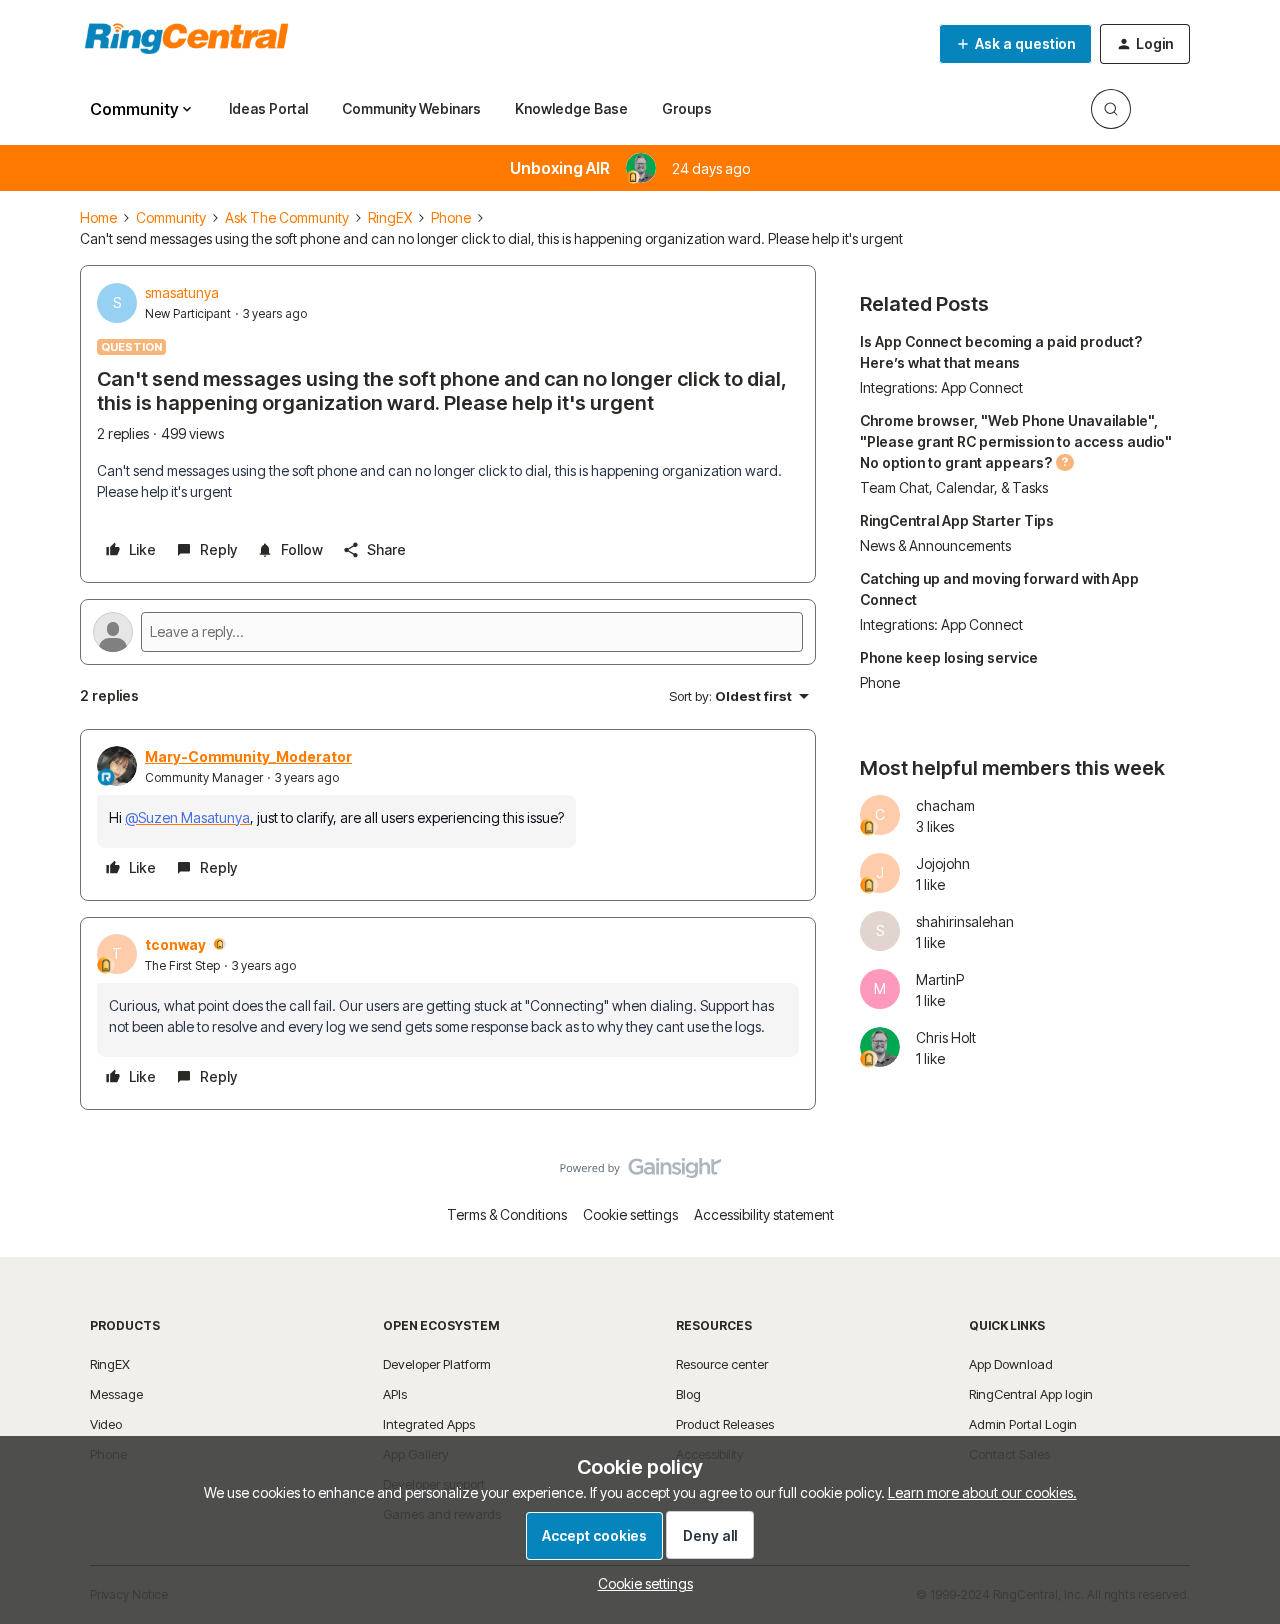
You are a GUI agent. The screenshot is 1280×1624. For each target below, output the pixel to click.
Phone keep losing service (949, 657)
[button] (1015, 44)
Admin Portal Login (1023, 1424)
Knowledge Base (571, 108)
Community (171, 217)
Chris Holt (946, 1037)
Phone (451, 217)
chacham (945, 805)
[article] (448, 815)
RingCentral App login (1031, 1394)
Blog (688, 1394)
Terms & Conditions (507, 1214)
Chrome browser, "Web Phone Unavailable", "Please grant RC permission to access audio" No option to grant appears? (1016, 441)
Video (106, 1424)
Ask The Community (287, 217)
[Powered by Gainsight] (640, 1173)
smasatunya (182, 292)
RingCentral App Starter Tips (957, 520)
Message (116, 1394)
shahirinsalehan (965, 921)
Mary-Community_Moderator (248, 756)
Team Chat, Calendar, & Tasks (954, 487)
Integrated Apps (429, 1424)
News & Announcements (935, 545)
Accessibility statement (764, 1214)
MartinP (940, 979)
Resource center (722, 1364)
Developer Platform (437, 1364)
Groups (687, 108)
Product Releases (725, 1424)
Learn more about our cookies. (982, 1492)
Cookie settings (630, 1214)
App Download (1011, 1364)
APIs (395, 1394)
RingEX (390, 217)
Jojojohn (943, 863)
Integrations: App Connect (941, 387)
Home (98, 217)
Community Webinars (411, 108)
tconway (175, 944)
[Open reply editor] (448, 632)
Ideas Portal (268, 108)
